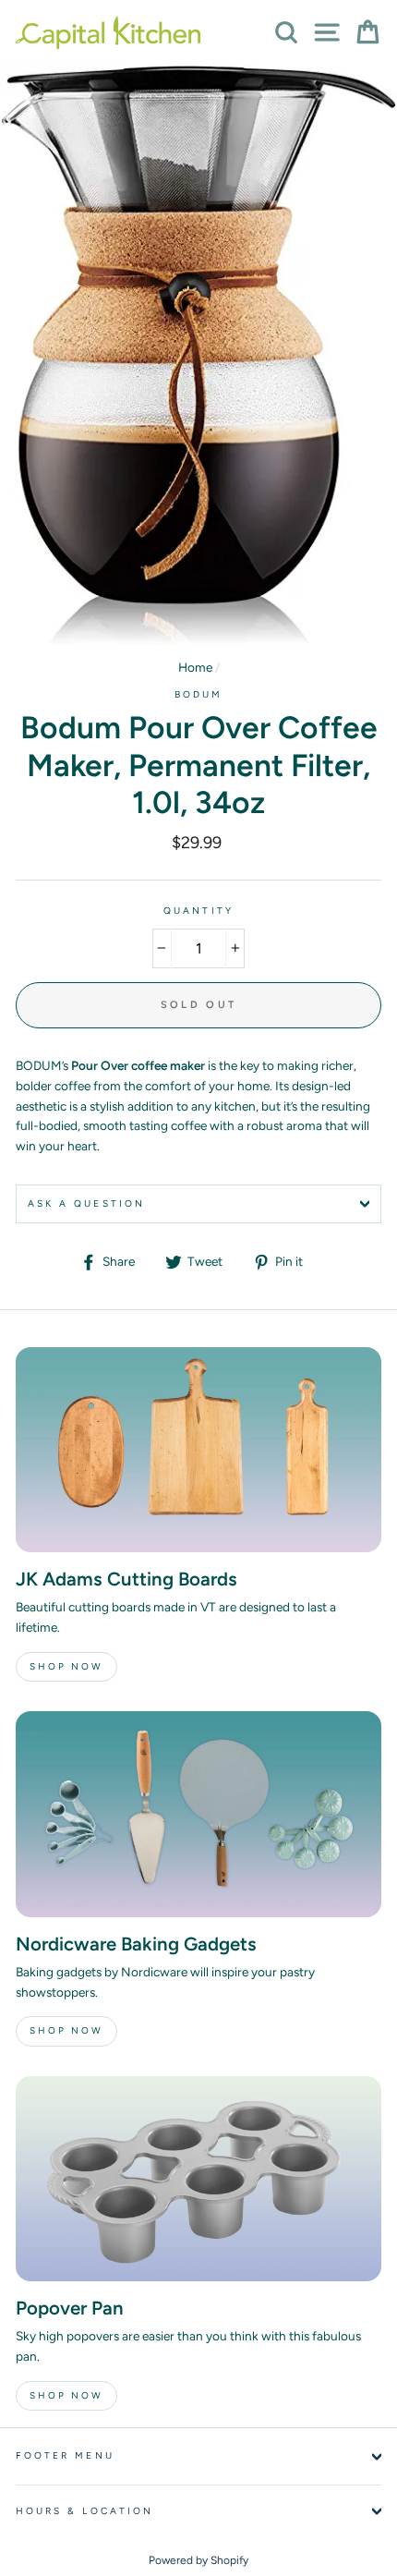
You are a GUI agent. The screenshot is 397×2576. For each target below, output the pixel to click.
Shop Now (66, 1666)
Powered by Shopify (198, 2560)
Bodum (198, 694)
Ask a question (86, 1203)
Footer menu (65, 2455)
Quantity (198, 911)
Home (195, 667)
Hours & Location (84, 2511)
